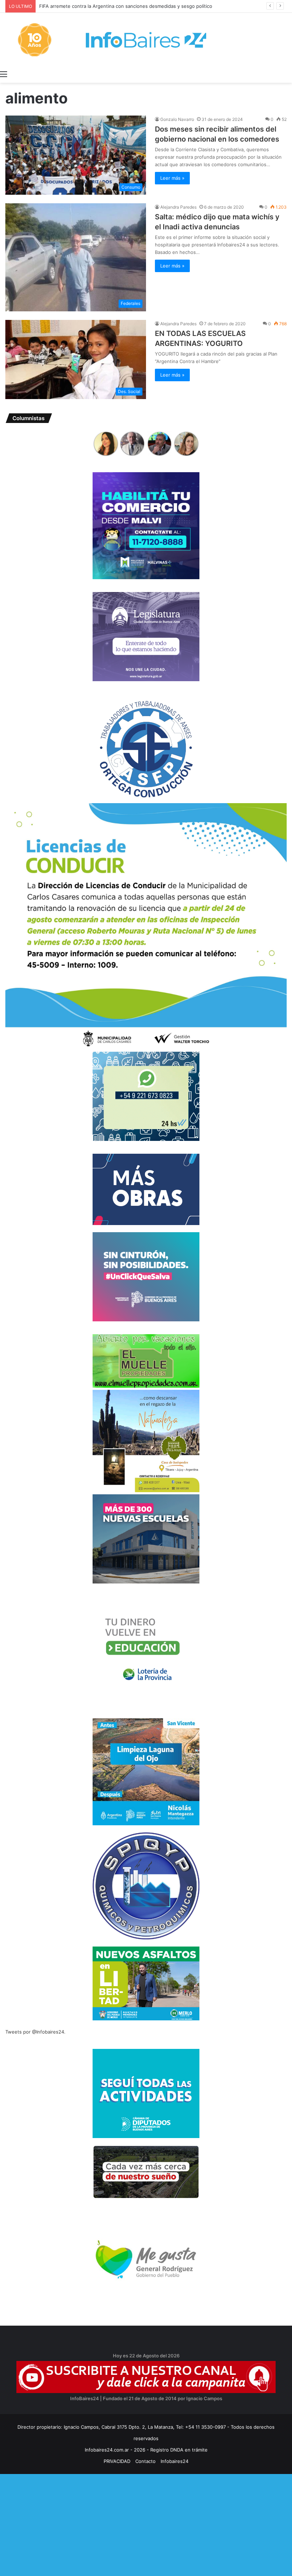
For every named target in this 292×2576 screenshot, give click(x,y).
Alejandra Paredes (178, 207)
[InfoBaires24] (146, 40)
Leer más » (172, 178)
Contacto (145, 2461)
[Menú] (4, 74)
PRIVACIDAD (117, 2461)
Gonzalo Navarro (177, 119)
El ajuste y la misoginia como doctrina (85, 6)
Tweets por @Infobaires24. (35, 2032)
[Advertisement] (146, 2524)
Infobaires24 (174, 2461)
